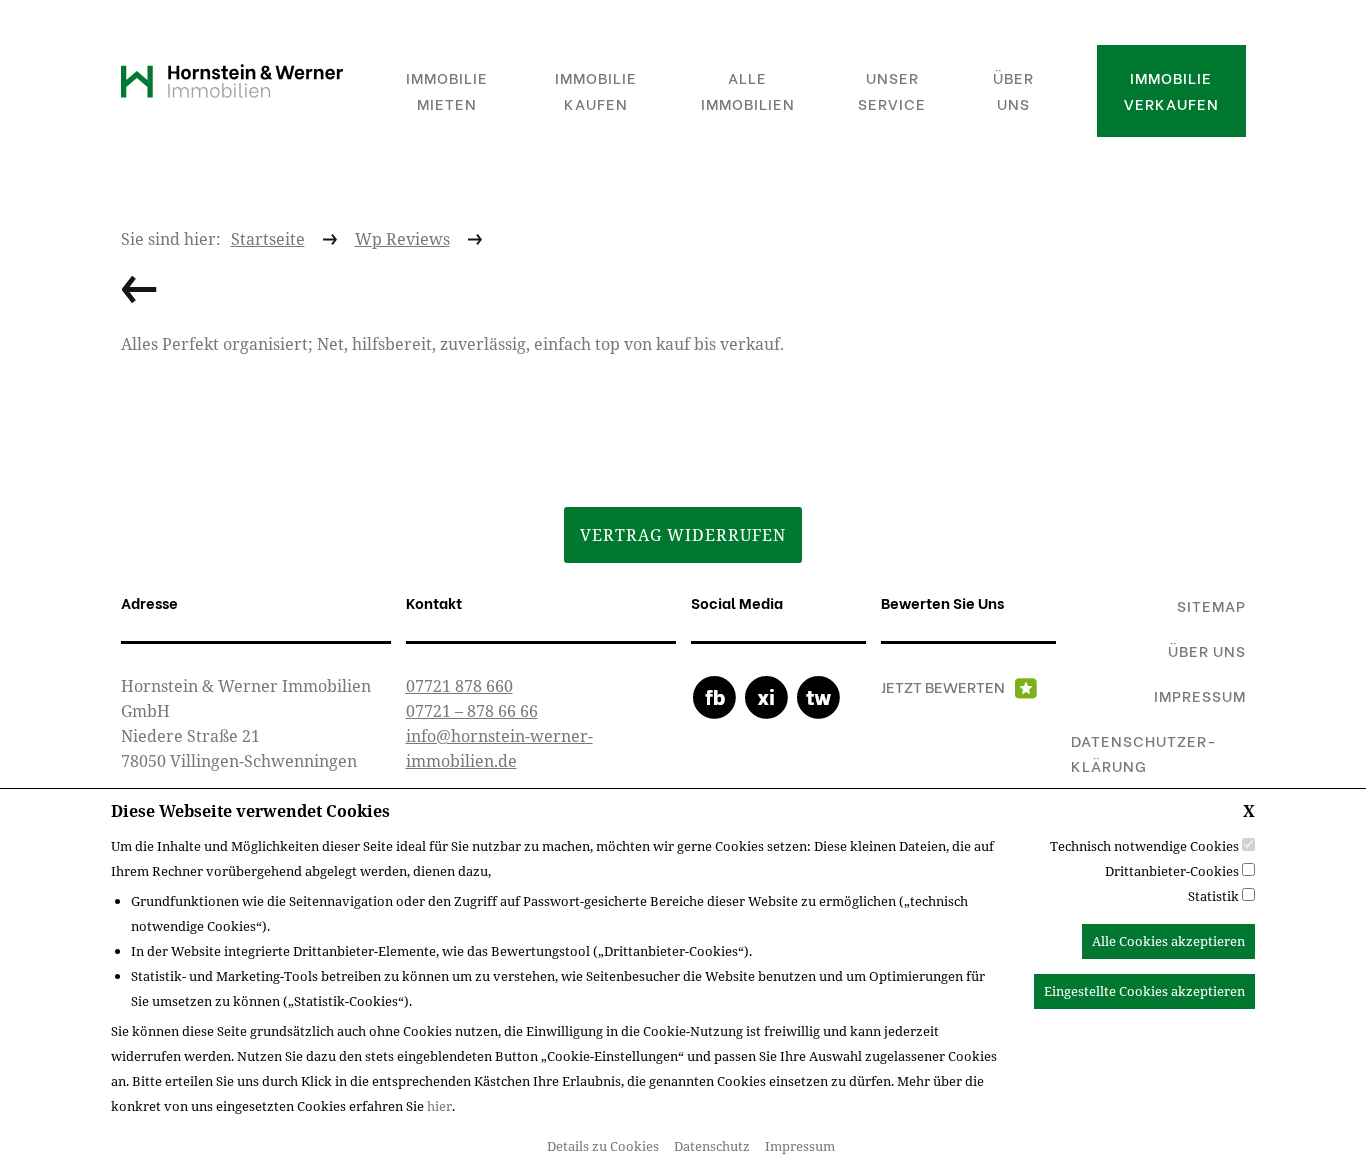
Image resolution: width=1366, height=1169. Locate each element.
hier (439, 1106)
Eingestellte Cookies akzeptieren (1144, 991)
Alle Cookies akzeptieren (1168, 941)
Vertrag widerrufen (683, 535)
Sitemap (1211, 605)
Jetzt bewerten (943, 686)
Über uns (1207, 650)
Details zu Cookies (603, 1146)
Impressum (800, 1146)
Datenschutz (712, 1146)
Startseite (268, 239)
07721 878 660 (459, 686)
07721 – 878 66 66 (472, 711)
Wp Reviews (402, 239)
